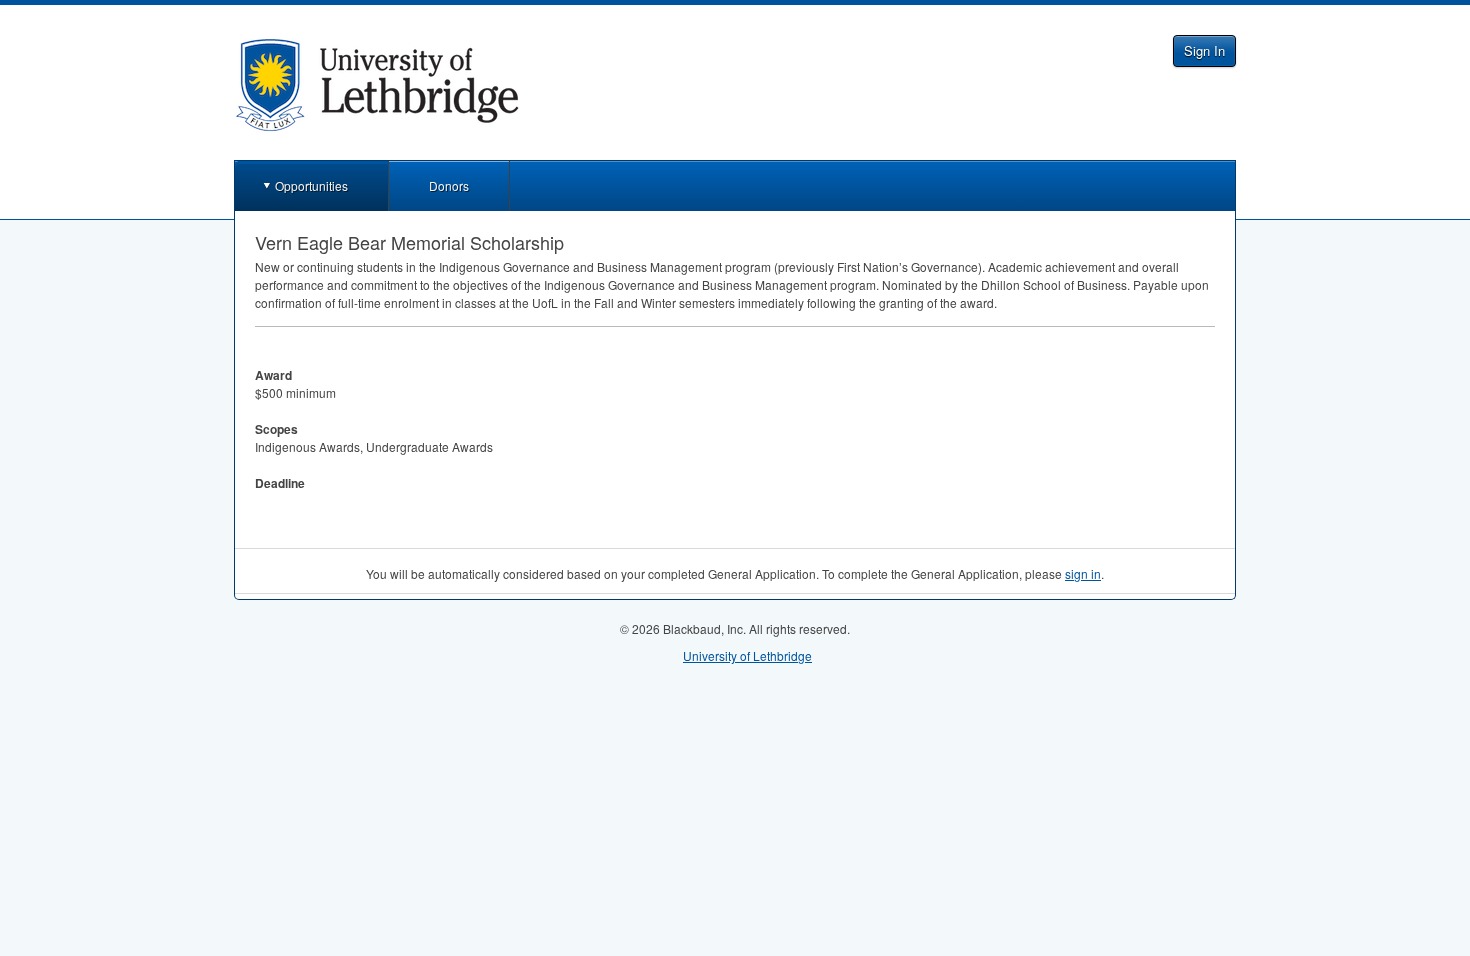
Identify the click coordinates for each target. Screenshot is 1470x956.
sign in (1083, 573)
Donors (449, 185)
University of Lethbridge (747, 655)
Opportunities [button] (311, 185)
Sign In (1204, 50)
